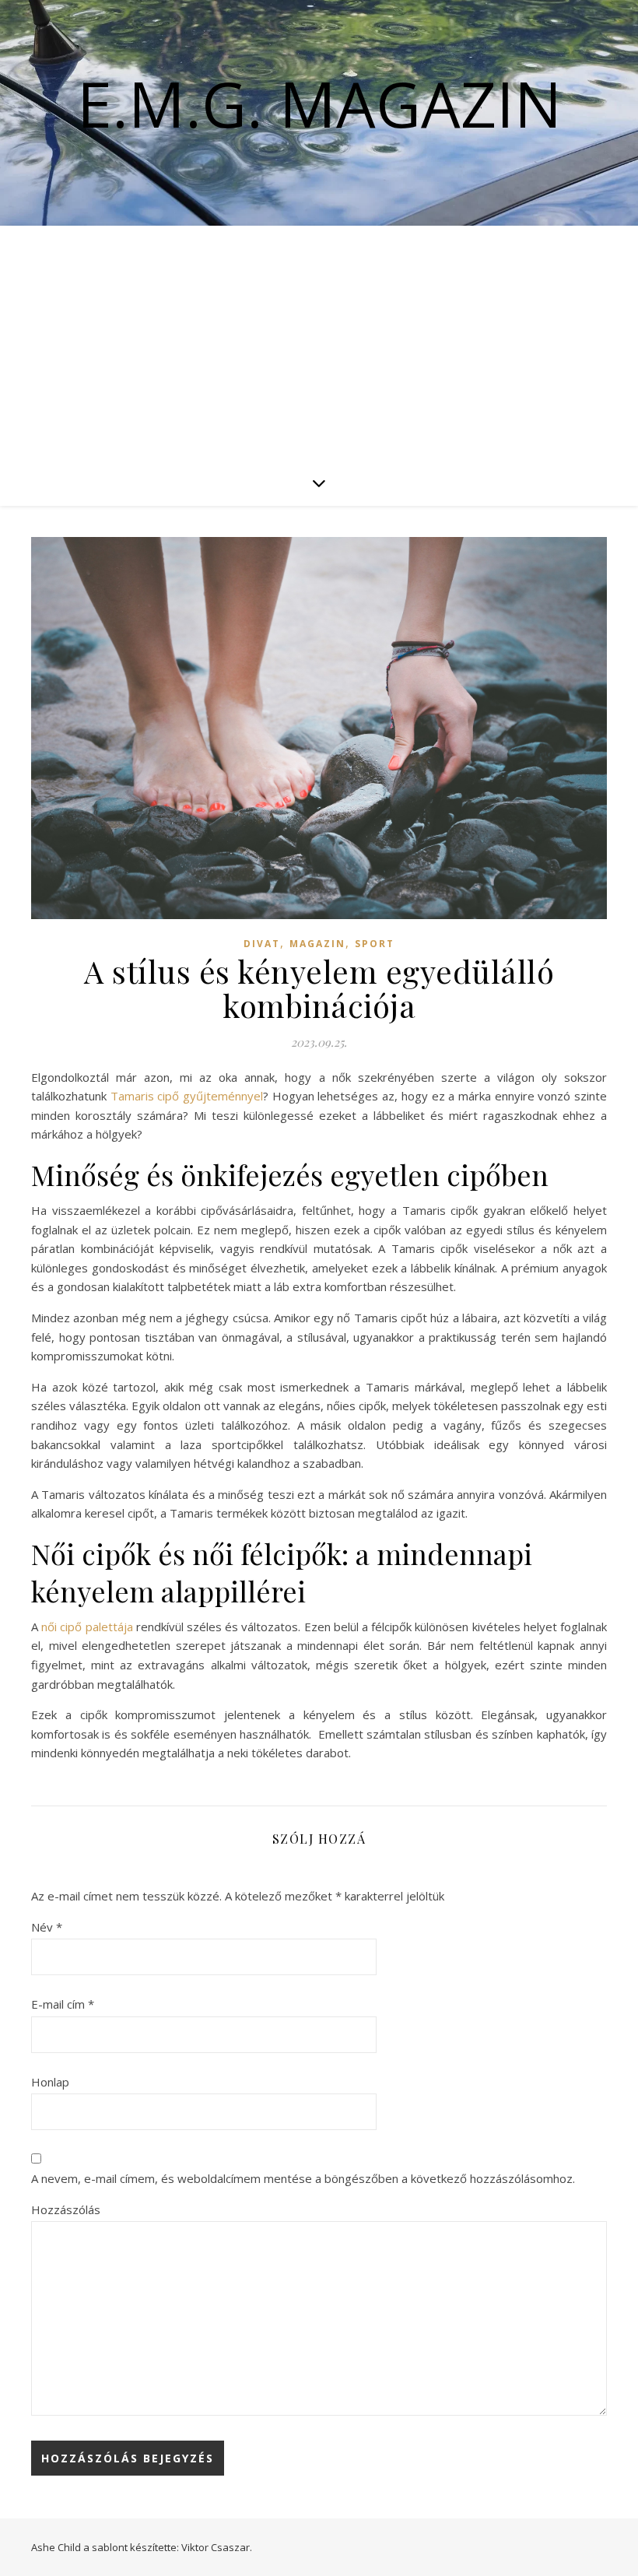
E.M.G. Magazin (319, 104)
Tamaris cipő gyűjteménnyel (187, 1096)
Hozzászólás (66, 2209)
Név (47, 1927)
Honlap (50, 2082)
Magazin (317, 944)
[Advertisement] (319, 342)
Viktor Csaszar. (217, 2547)
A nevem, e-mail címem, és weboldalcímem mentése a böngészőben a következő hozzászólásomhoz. (303, 2178)
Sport (375, 944)
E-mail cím (63, 2004)
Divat (262, 944)
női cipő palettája (87, 1627)
